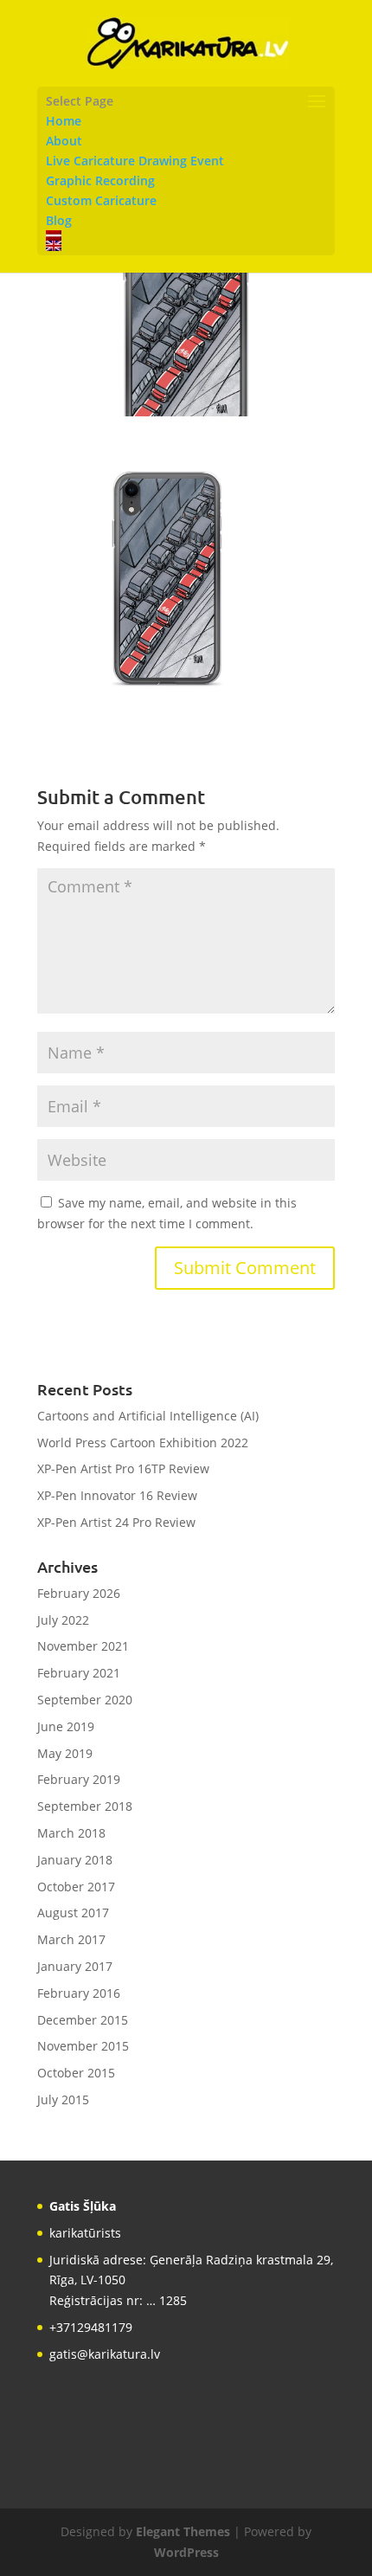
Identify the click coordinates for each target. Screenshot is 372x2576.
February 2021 (79, 1673)
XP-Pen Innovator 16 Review (117, 1495)
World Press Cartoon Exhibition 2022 (143, 1443)
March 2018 (71, 1833)
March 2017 (71, 1939)
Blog (59, 220)
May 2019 (65, 1753)
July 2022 (63, 1620)
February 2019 (79, 1779)
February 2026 (79, 1593)
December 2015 (83, 2020)
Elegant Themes (183, 2531)
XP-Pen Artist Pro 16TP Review (123, 1468)
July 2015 (63, 2099)
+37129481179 (91, 2327)
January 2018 (75, 1860)
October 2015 (76, 2073)
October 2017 (76, 1887)
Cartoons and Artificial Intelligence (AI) (148, 1416)
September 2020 (85, 1700)
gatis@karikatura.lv (105, 2354)
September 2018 (85, 1806)
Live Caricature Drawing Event (135, 161)
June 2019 (66, 1726)
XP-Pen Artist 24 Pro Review (116, 1522)
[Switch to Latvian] (186, 235)
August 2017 (73, 1913)
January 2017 (75, 1966)
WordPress (186, 2552)
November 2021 (83, 1646)
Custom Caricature (101, 200)
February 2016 (79, 1993)
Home (64, 121)
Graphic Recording (100, 180)
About (64, 141)
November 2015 (83, 2046)
